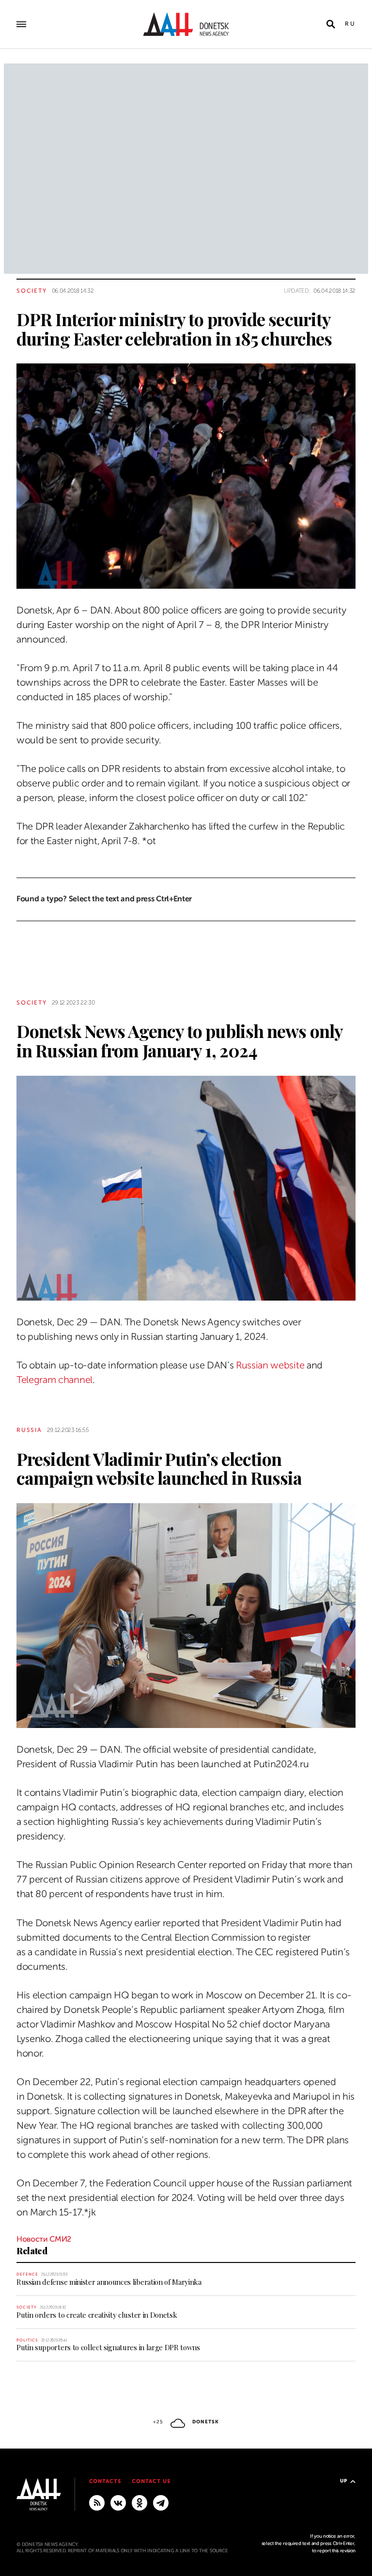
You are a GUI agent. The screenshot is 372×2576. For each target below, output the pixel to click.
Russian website (270, 1365)
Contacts (105, 2481)
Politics (27, 2340)
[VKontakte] (118, 2502)
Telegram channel (54, 1380)
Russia (29, 1430)
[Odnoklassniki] (139, 2502)
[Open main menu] (21, 24)
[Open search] (331, 24)
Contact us (151, 2481)
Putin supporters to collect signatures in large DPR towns (108, 2347)
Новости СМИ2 (44, 2239)
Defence (27, 2274)
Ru (350, 24)
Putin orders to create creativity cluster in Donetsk (97, 2315)
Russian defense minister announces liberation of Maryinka (109, 2282)
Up (344, 2481)
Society (32, 291)
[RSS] (97, 2502)
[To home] (186, 24)
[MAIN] (161, 2502)
